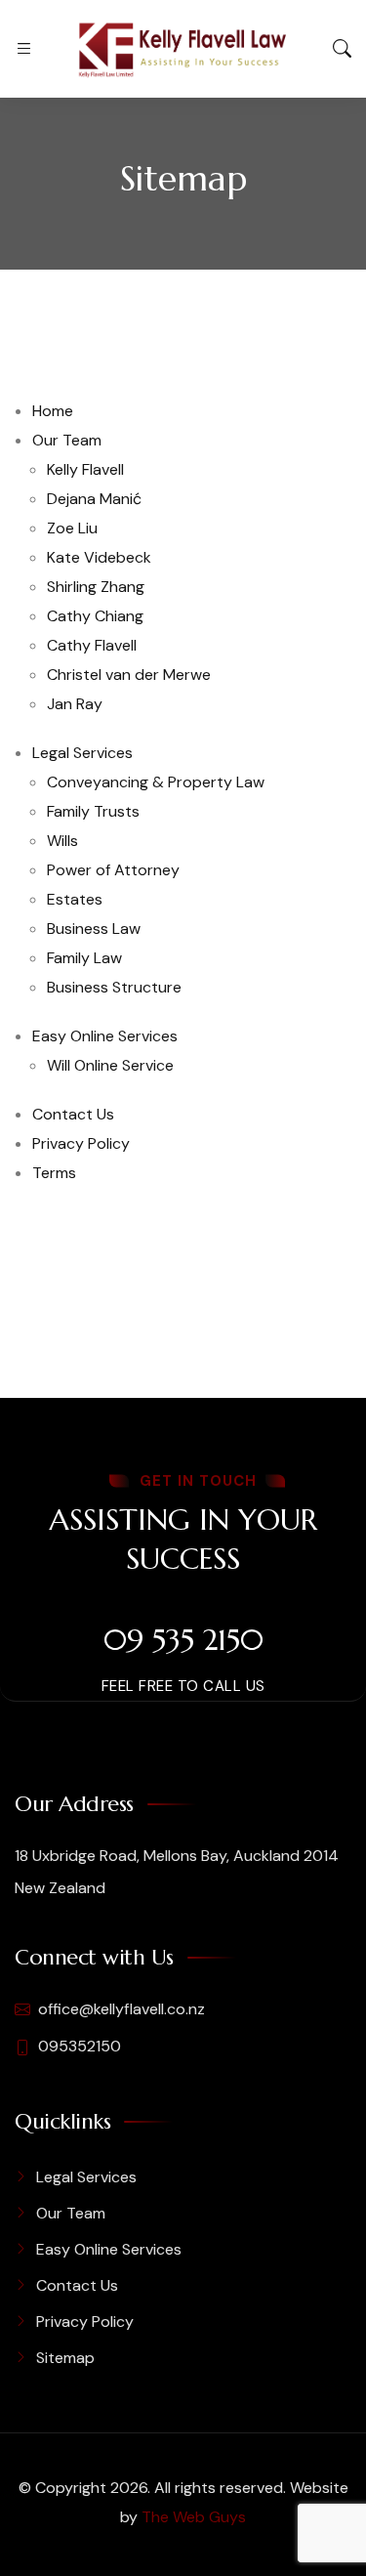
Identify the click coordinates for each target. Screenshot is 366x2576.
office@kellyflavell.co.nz (122, 2009)
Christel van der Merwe (129, 675)
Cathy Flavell (92, 645)
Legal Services (82, 753)
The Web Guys (194, 2517)
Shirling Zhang (96, 587)
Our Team (67, 440)
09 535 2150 (183, 1640)
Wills (62, 841)
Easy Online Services (105, 1036)
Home (53, 411)
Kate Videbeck (99, 557)
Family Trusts (93, 811)
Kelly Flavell (85, 469)
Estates (75, 899)
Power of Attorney (113, 870)
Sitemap (65, 2358)
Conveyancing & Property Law (156, 782)
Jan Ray (75, 704)
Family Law (84, 958)
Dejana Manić (94, 499)
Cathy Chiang (95, 616)
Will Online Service (110, 1065)
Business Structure (114, 987)
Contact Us (73, 1114)
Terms (54, 1173)
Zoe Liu (72, 528)
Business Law (94, 929)
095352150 (80, 2046)
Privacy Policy (81, 1143)
